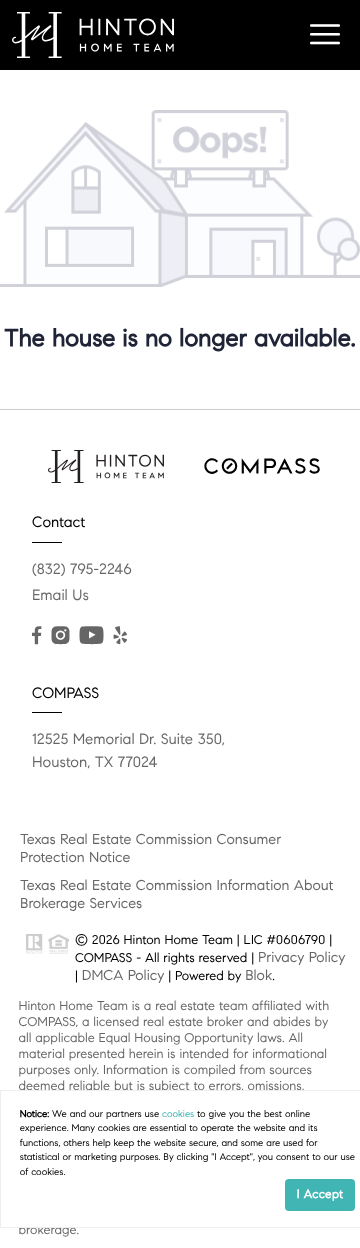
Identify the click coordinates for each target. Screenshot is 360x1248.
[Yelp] (120, 636)
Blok (258, 975)
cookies (178, 1114)
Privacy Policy (301, 957)
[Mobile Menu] (325, 35)
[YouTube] (91, 636)
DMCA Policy (123, 975)
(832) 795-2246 (82, 570)
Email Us (60, 596)
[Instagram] (60, 636)
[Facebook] (36, 636)
